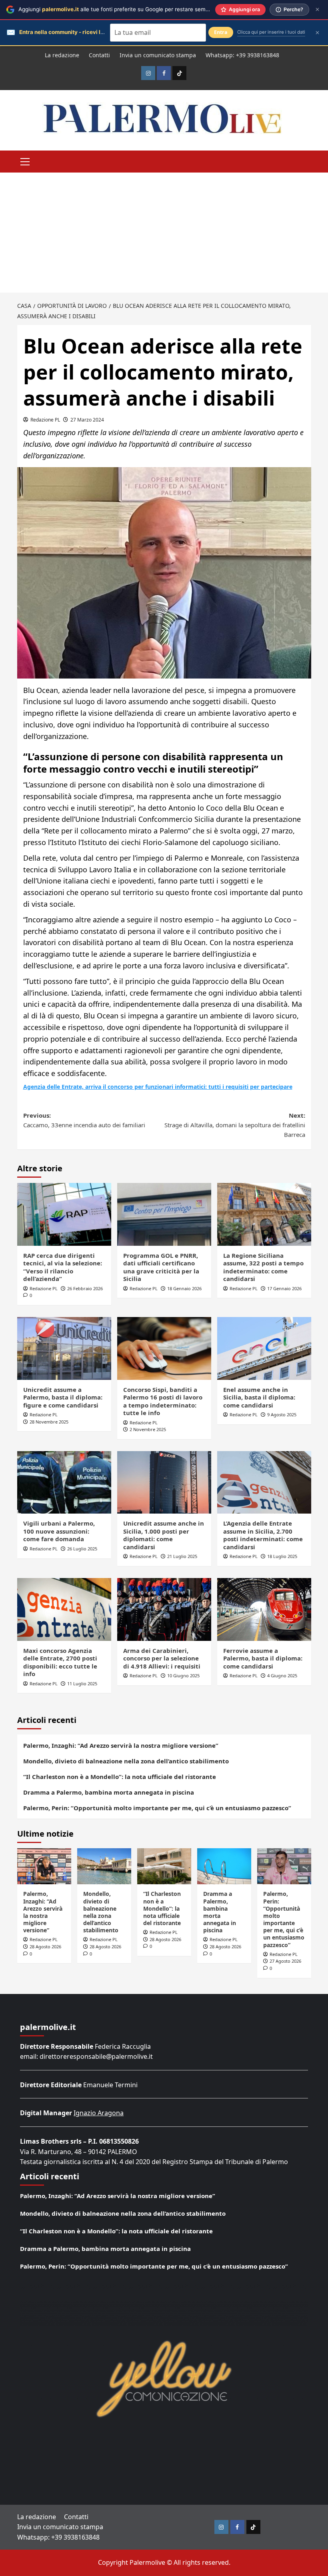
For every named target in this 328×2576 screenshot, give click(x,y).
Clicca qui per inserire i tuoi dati (271, 32)
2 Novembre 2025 (148, 1429)
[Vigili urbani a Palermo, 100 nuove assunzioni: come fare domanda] (64, 1483)
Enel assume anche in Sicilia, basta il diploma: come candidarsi (259, 1397)
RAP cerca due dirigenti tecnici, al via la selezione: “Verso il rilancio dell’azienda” (63, 1267)
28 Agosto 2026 (45, 1947)
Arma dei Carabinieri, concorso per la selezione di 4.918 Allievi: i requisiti (162, 1658)
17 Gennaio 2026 (284, 1288)
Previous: (84, 1120)
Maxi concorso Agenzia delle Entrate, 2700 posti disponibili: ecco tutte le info (60, 1662)
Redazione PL (45, 420)
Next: (235, 1125)
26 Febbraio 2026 (85, 1288)
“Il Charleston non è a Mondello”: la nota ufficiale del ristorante (120, 1777)
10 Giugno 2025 (183, 1676)
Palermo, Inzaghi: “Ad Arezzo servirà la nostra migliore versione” (121, 1745)
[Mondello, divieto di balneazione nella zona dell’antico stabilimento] (104, 1866)
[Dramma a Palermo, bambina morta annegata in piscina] (224, 1866)
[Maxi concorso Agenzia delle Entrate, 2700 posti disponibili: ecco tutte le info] (64, 1609)
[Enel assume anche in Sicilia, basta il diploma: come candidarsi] (264, 1348)
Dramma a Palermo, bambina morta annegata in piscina (109, 1792)
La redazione (62, 55)
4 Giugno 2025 (282, 1676)
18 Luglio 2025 (282, 1556)
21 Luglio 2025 (182, 1556)
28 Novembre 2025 (49, 1422)
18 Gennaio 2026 (184, 1288)
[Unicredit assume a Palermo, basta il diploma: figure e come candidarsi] (64, 1348)
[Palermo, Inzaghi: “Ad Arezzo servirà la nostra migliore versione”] (44, 1866)
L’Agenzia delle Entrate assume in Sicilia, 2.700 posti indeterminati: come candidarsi (263, 1535)
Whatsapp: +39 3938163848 (242, 55)
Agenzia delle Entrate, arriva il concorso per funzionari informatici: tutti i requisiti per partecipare (158, 1087)
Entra (221, 32)
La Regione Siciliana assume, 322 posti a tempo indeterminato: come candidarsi (263, 1267)
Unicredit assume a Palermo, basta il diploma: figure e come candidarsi (63, 1397)
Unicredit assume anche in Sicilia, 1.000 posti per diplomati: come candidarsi (164, 1535)
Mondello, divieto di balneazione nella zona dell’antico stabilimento (126, 1761)
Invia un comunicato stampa (158, 55)
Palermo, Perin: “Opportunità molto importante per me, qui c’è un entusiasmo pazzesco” (157, 1808)
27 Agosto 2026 (285, 1961)
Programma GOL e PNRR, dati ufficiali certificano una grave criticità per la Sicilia (161, 1267)
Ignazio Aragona (99, 2113)
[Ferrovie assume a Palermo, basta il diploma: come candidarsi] (264, 1609)
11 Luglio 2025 (82, 1684)
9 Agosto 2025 (282, 1414)
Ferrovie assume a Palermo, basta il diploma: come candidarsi (263, 1658)
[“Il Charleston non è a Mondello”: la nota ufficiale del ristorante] (164, 1866)
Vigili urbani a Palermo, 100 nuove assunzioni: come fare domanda (59, 1531)
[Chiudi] (317, 9)
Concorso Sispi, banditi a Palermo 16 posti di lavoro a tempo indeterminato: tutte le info (163, 1401)
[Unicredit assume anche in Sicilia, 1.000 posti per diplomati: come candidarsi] (164, 1483)
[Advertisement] (164, 233)
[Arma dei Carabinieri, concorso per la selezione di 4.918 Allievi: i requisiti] (164, 1609)
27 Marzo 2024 (87, 420)
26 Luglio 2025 (82, 1549)
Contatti (99, 55)
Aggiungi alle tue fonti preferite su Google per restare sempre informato (129, 9)
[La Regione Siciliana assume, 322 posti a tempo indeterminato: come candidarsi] (264, 1214)
